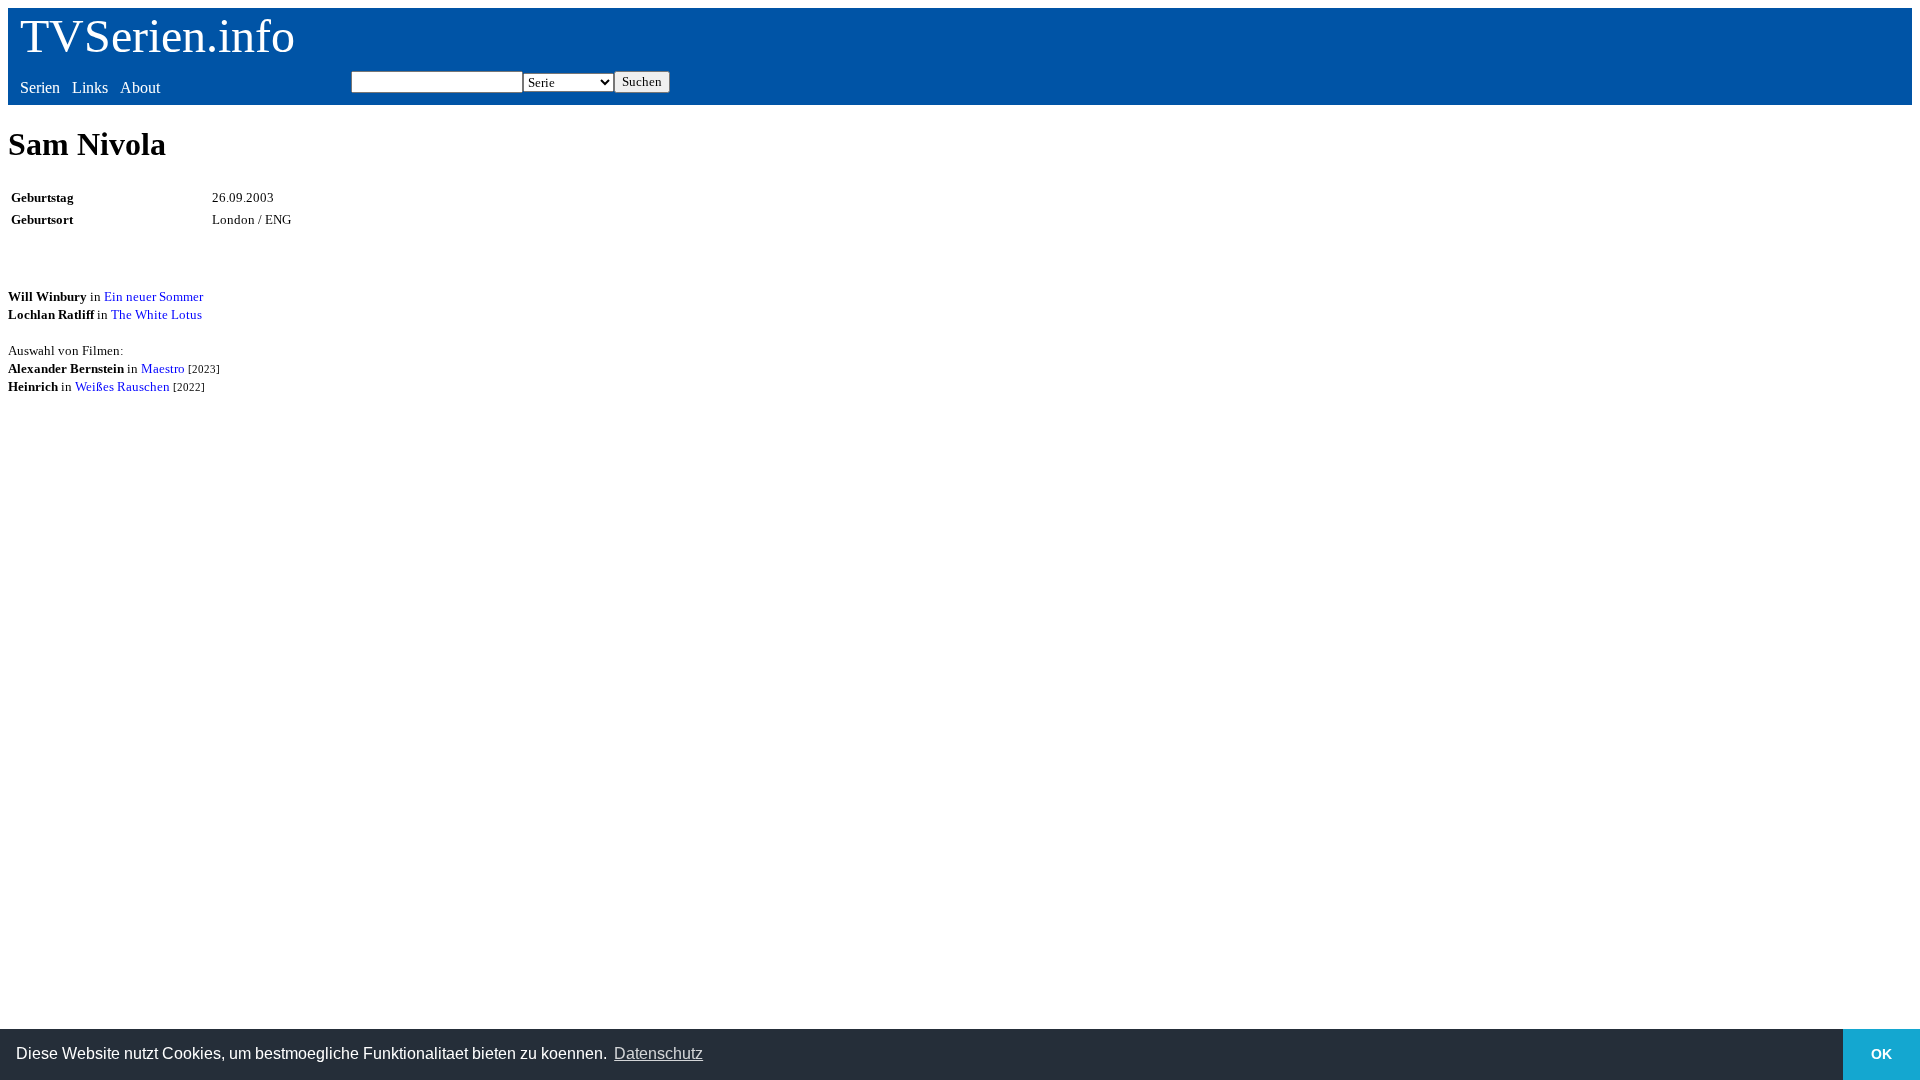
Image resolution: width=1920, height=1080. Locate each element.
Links (90, 87)
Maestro (163, 368)
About (140, 87)
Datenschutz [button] (658, 1053)
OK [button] (1881, 1054)
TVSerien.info (157, 35)
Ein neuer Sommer (153, 296)
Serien (40, 87)
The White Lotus (156, 314)
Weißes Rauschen (122, 386)
